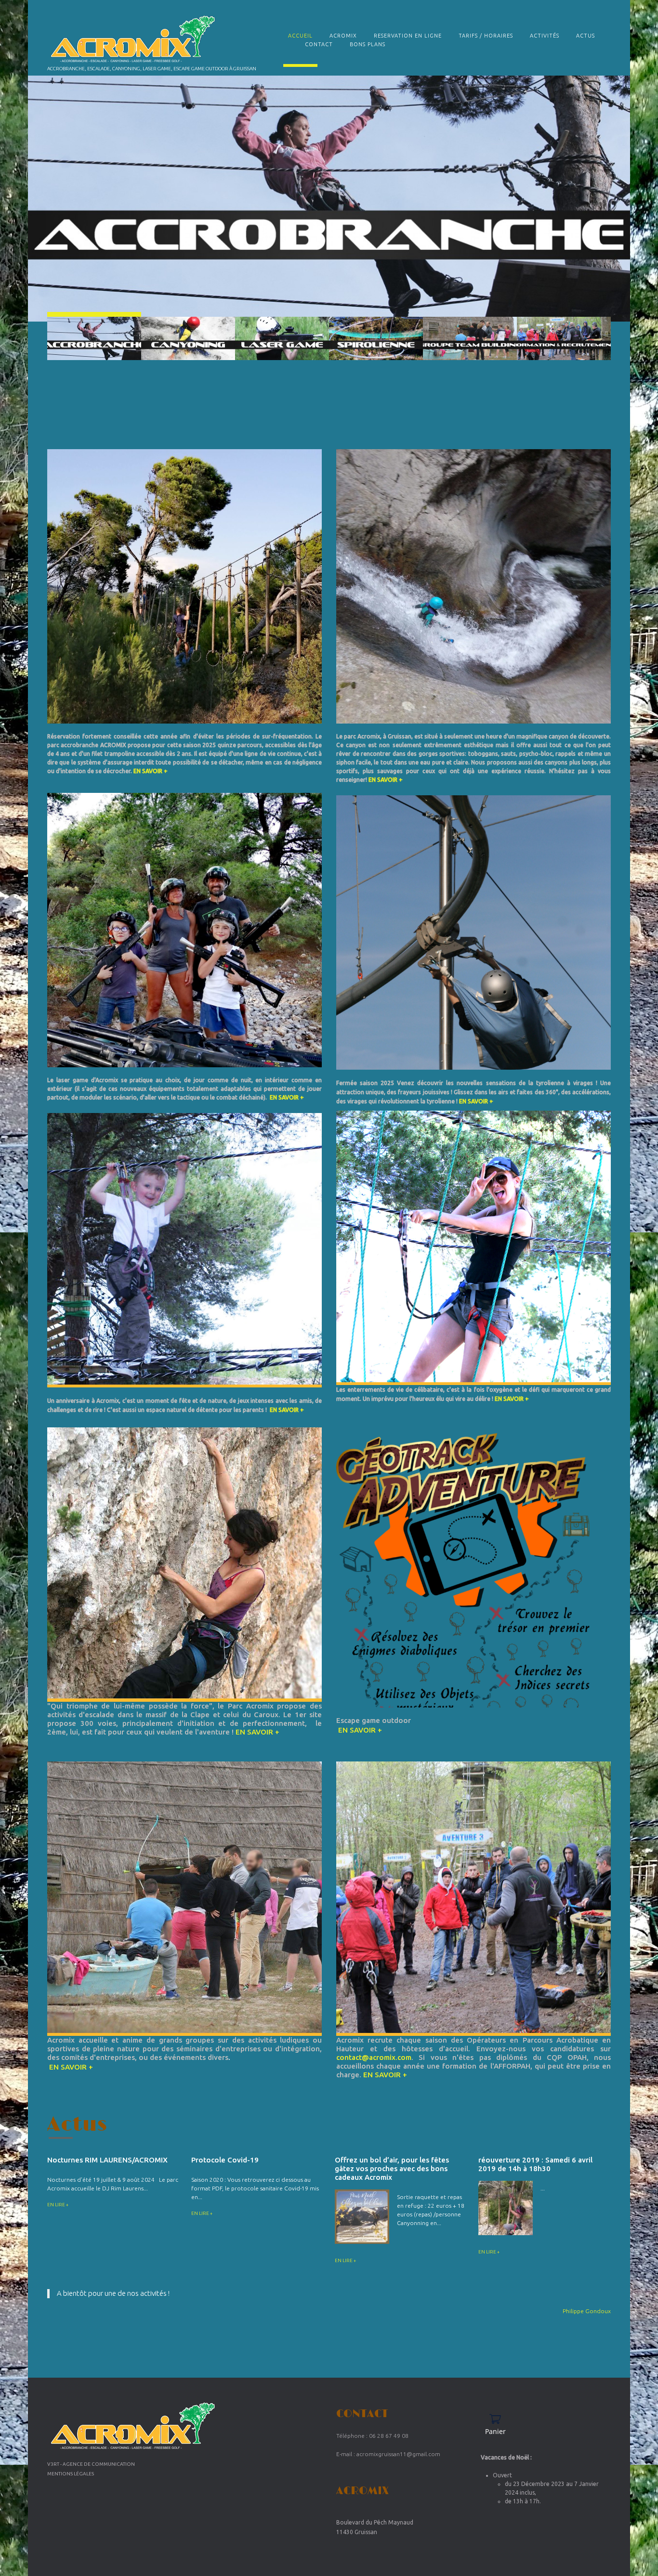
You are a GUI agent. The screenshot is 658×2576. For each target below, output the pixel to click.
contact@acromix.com (374, 2057)
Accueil (300, 36)
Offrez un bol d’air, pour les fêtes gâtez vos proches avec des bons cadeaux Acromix (392, 2168)
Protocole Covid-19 (225, 2160)
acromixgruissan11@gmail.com (398, 2454)
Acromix (343, 36)
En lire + (58, 2205)
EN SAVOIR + (151, 771)
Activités (545, 36)
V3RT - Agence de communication (91, 2464)
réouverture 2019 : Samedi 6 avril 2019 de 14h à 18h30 (535, 2164)
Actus (586, 36)
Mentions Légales (71, 2474)
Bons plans (368, 44)
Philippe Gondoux (587, 2311)
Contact (319, 44)
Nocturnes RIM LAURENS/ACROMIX (107, 2160)
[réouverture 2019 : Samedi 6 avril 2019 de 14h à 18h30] (506, 2208)
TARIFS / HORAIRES (486, 36)
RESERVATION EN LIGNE (408, 36)
